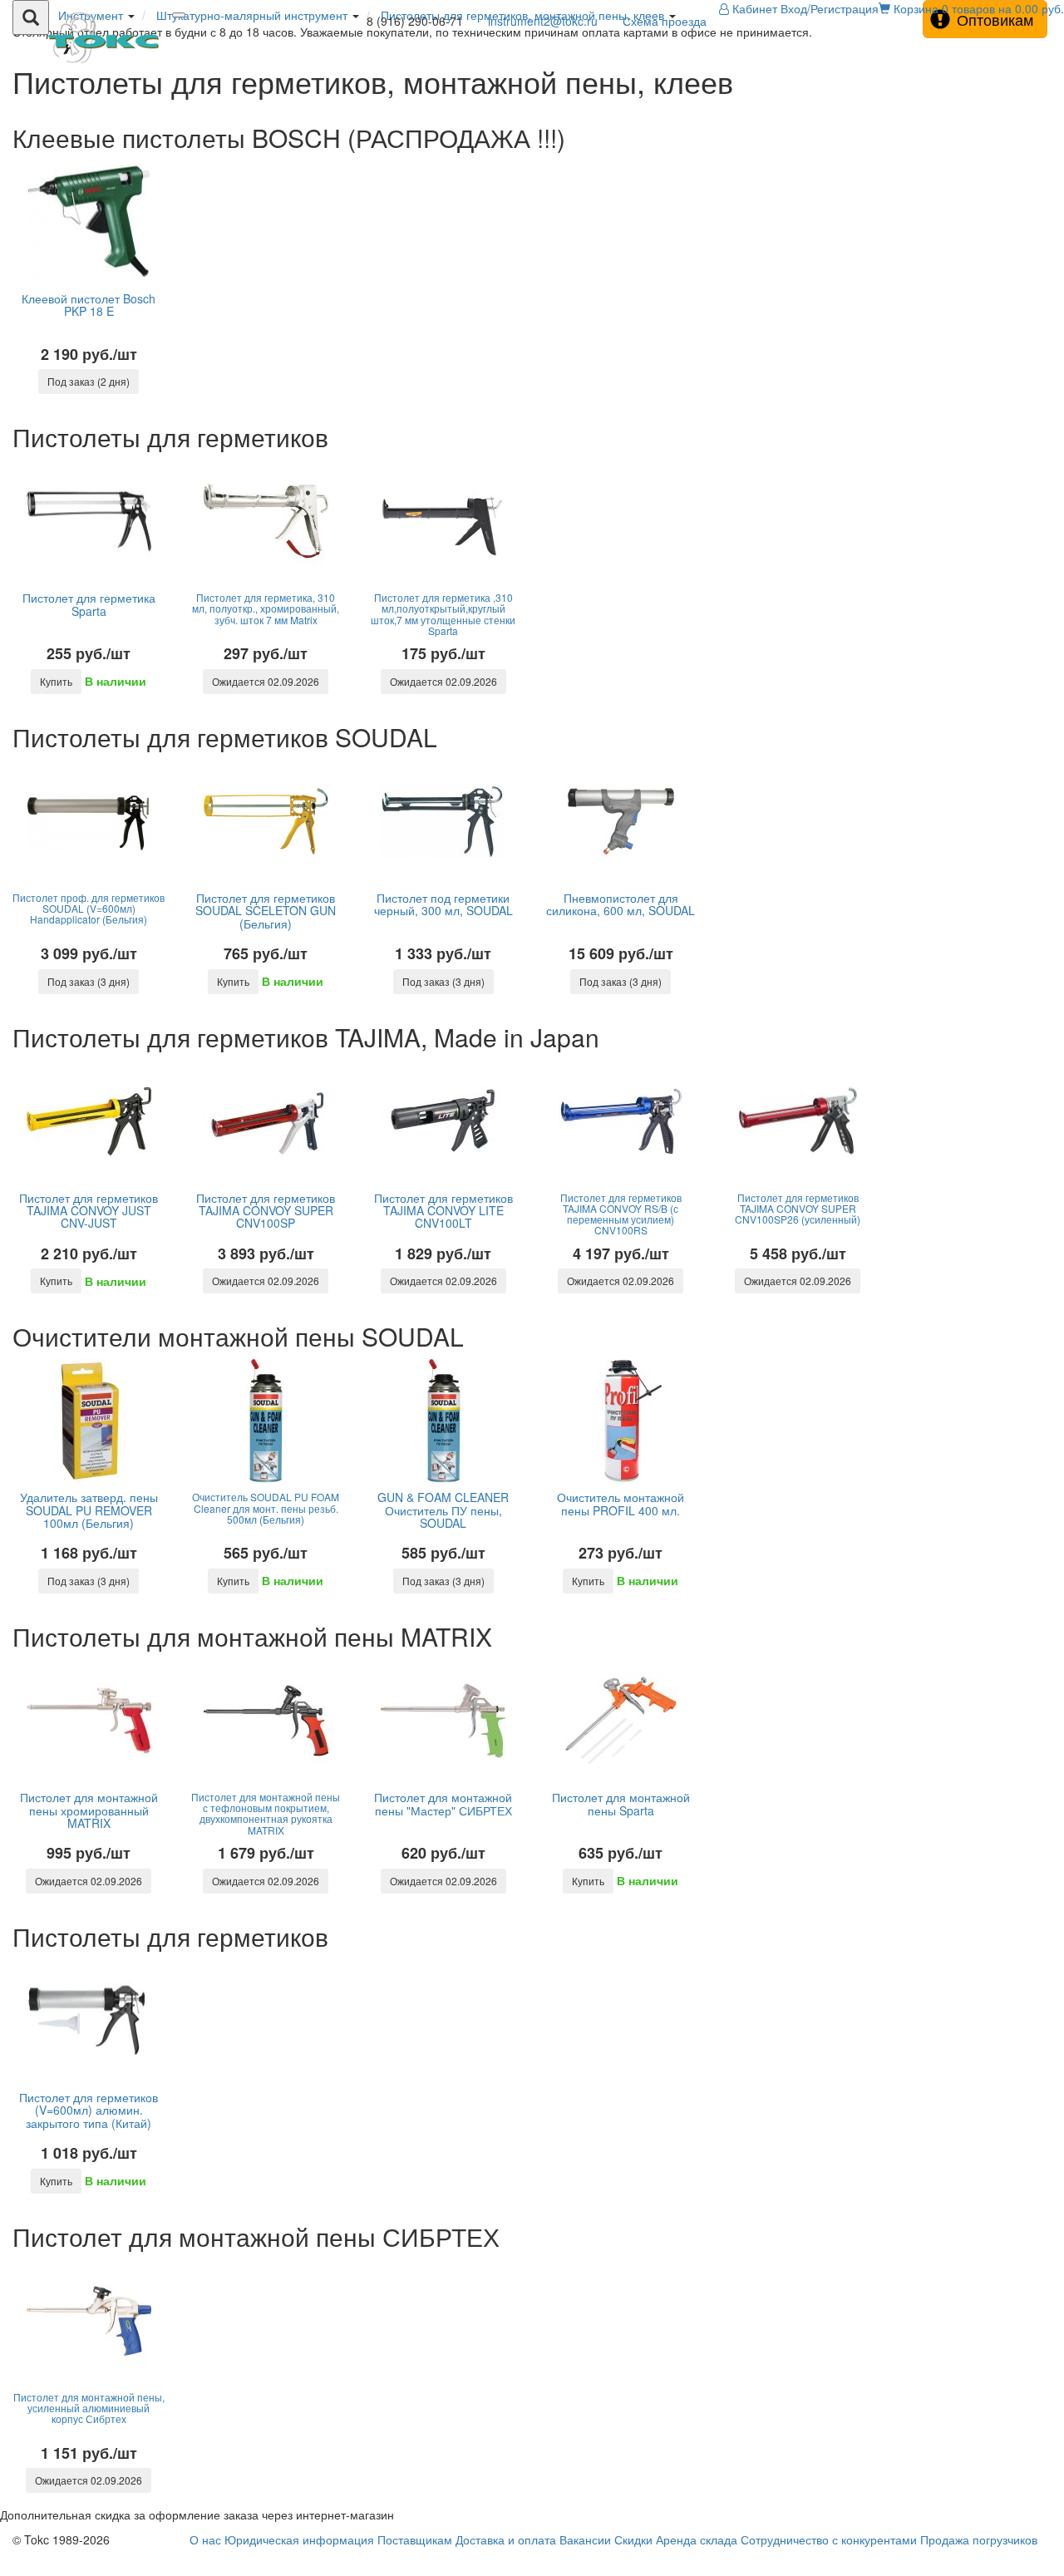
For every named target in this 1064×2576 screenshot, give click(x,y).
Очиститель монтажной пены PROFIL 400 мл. (621, 1503)
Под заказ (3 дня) (89, 981)
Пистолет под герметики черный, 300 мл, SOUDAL (443, 904)
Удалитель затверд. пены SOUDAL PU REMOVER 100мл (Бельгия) (89, 1510)
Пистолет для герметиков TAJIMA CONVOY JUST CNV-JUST (89, 1211)
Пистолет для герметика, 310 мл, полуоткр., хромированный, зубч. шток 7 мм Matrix (266, 608)
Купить (56, 681)
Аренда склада (697, 2539)
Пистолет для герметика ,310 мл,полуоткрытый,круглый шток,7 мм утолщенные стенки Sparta (443, 614)
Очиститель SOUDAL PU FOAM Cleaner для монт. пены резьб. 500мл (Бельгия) (266, 1507)
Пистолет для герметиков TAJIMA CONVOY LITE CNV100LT (443, 1211)
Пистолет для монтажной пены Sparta (621, 1803)
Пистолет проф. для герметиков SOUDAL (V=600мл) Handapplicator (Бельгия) (89, 908)
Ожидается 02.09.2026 (266, 681)
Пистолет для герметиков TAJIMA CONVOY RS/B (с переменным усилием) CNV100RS (621, 1214)
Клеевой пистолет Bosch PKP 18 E (89, 305)
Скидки (633, 2539)
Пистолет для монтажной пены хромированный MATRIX (89, 1810)
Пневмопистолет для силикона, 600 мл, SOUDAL (621, 904)
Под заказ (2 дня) (89, 381)
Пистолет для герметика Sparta (89, 604)
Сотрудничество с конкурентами (829, 2539)
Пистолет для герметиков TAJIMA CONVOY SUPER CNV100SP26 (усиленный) (798, 1208)
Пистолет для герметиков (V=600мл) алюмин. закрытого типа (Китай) (89, 2110)
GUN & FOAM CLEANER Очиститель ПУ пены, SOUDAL (443, 1510)
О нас (205, 2539)
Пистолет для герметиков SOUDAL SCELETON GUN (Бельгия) (266, 911)
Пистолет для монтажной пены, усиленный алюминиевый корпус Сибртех (89, 2408)
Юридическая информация (299, 2539)
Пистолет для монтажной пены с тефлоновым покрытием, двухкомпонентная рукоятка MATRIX (266, 1813)
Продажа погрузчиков (979, 2539)
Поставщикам (415, 2539)
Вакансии (585, 2539)
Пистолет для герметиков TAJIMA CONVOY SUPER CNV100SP (266, 1211)
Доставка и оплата (506, 2539)
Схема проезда (665, 21)
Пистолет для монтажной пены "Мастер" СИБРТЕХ (443, 1803)
